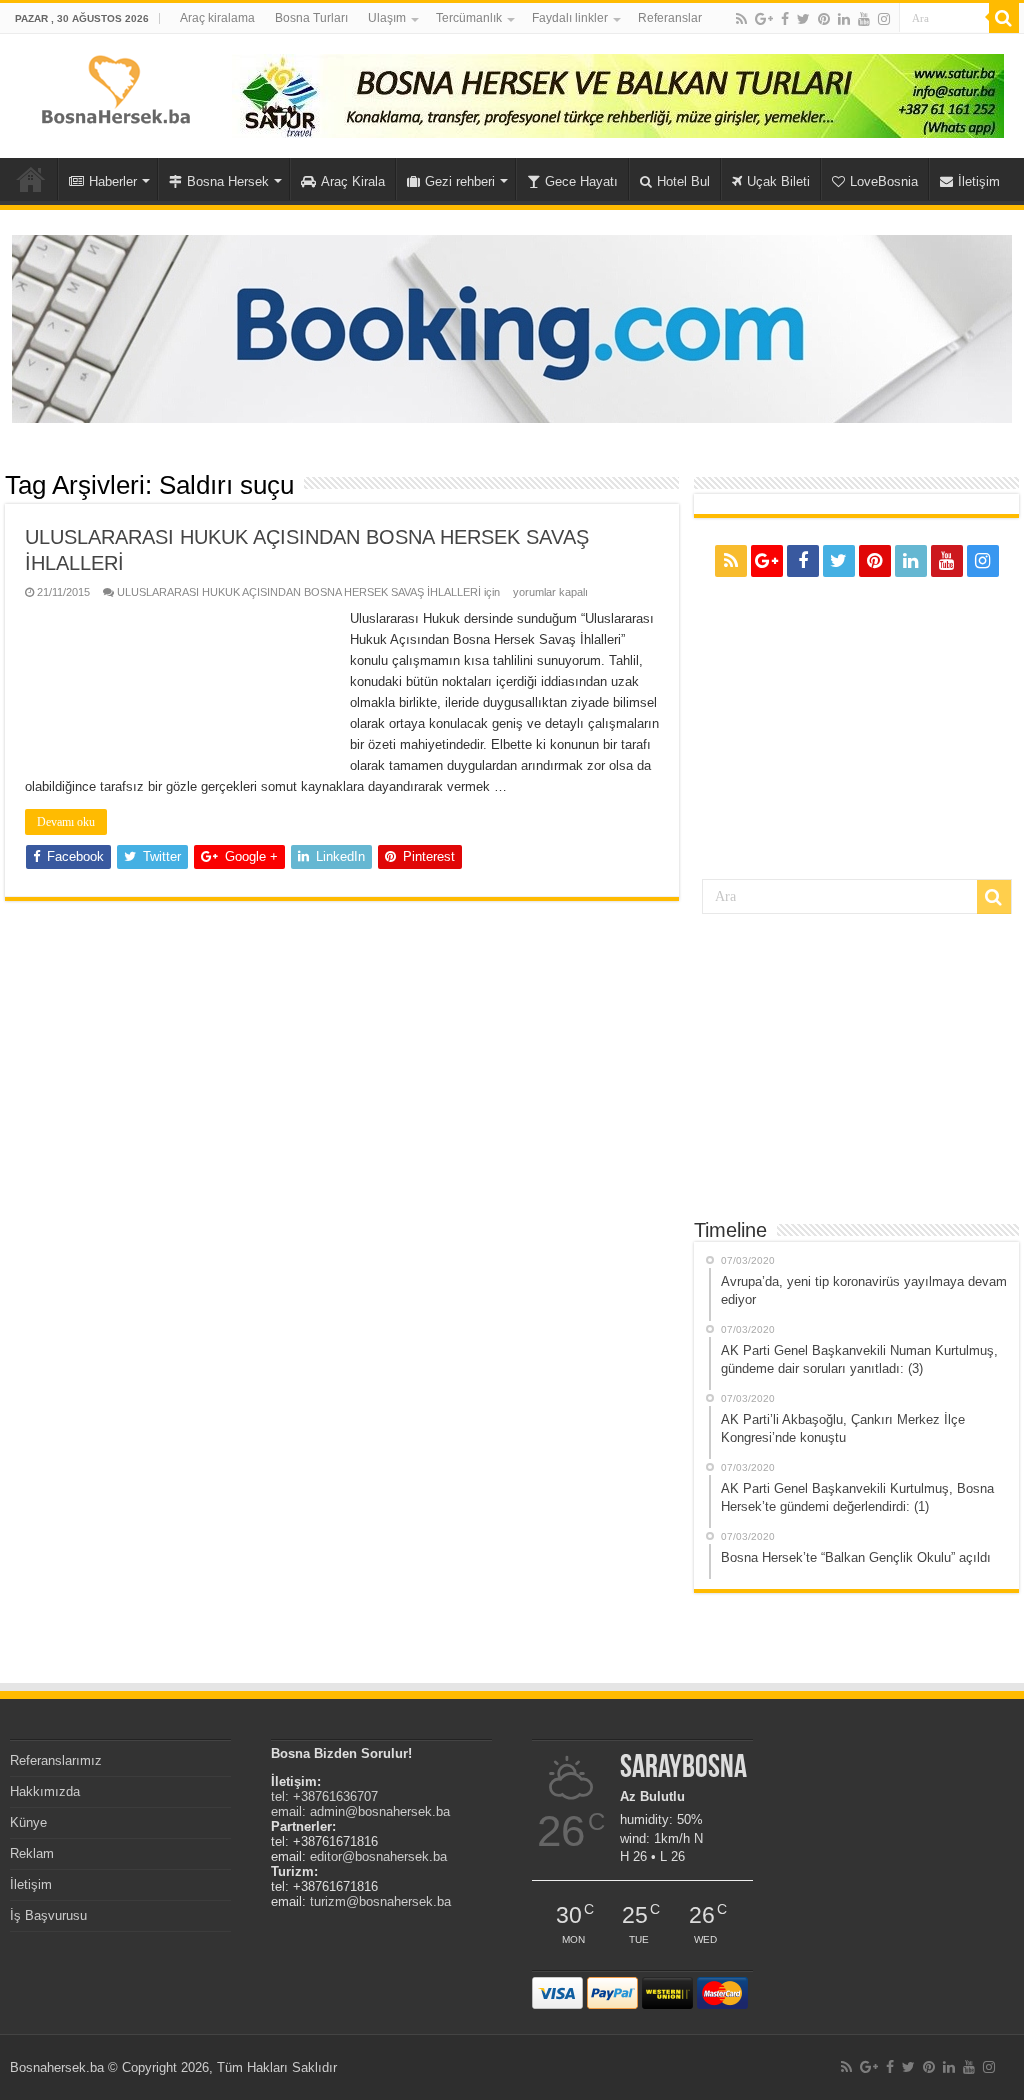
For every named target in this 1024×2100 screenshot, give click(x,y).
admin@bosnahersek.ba (380, 1811)
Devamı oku (66, 822)
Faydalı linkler (570, 18)
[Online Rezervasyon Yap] (512, 327)
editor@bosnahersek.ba (378, 1856)
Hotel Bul (683, 181)
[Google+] (764, 19)
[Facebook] (785, 19)
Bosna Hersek (228, 181)
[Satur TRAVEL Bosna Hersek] (618, 94)
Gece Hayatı (581, 181)
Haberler (113, 181)
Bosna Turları (311, 18)
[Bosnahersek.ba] (114, 88)
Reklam (32, 1853)
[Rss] (741, 19)
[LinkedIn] (844, 19)
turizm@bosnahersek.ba (380, 1901)
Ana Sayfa (31, 179)
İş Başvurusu (48, 1915)
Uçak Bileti (778, 181)
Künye (28, 1822)
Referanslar (670, 18)
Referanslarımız (56, 1760)
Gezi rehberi (460, 181)
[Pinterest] (824, 19)
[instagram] (884, 19)
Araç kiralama (217, 18)
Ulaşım (387, 18)
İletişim (979, 181)
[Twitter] (803, 19)
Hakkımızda (45, 1791)
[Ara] (1004, 18)
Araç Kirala (353, 181)
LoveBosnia (884, 181)
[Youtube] (864, 19)
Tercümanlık (469, 18)
